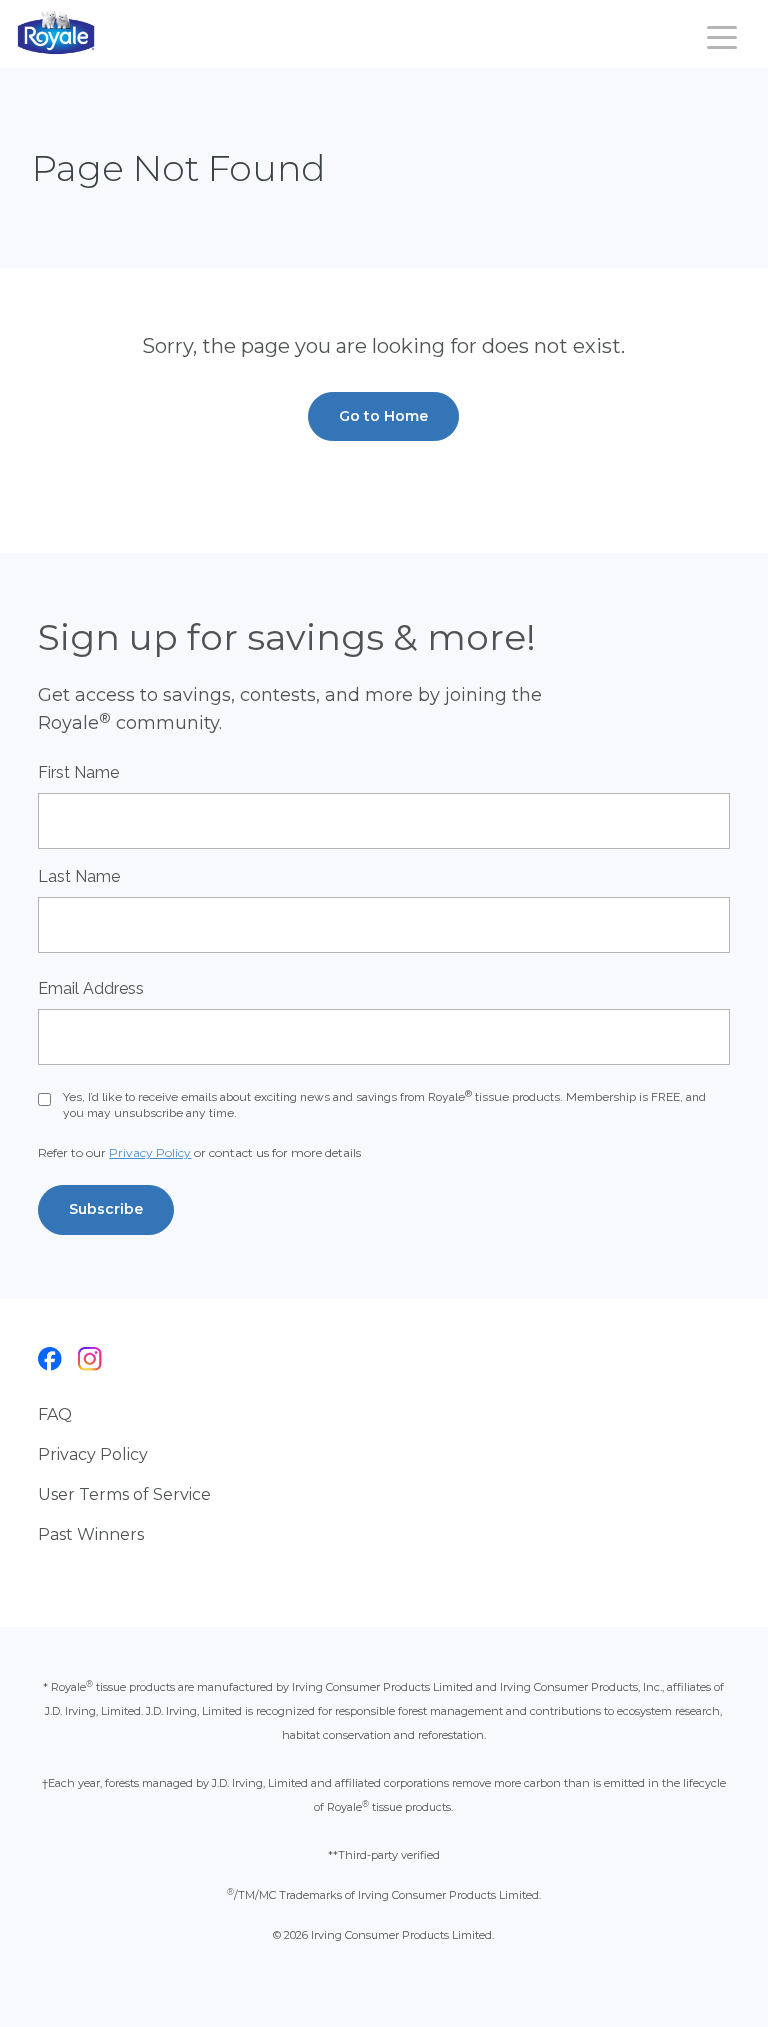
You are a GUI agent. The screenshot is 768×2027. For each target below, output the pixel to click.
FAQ (55, 1414)
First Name (78, 772)
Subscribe (106, 1209)
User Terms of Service (124, 1494)
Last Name (79, 876)
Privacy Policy (150, 1152)
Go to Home (383, 416)
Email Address (91, 988)
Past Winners (91, 1534)
